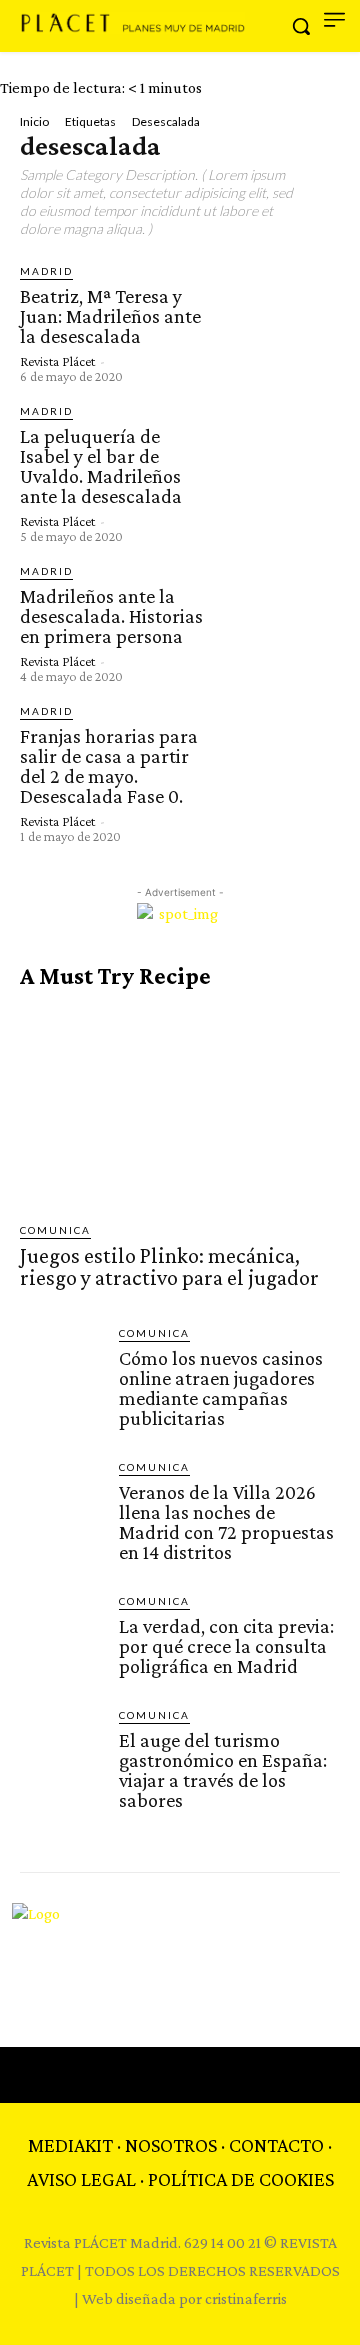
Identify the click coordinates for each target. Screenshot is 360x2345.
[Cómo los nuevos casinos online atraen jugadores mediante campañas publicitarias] (61, 1366)
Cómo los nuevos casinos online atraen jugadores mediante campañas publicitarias (221, 1388)
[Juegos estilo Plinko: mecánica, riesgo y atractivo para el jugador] (180, 1105)
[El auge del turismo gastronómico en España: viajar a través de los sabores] (61, 1748)
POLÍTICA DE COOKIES (241, 2179)
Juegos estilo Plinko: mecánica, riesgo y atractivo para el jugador (169, 1266)
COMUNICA (55, 1230)
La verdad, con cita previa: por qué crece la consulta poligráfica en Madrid (226, 1646)
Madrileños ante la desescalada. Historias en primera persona (111, 616)
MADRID (46, 271)
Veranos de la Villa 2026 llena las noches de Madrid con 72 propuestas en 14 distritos (226, 1522)
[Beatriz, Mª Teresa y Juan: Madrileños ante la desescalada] (279, 322)
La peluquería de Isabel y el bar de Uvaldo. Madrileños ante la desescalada (101, 466)
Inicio (34, 121)
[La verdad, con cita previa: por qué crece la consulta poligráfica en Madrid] (61, 1634)
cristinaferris (246, 2298)
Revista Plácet (57, 361)
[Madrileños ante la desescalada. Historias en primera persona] (279, 623)
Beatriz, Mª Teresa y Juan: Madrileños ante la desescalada (110, 316)
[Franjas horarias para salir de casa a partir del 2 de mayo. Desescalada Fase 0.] (279, 764)
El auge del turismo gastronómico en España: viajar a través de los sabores (223, 1770)
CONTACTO (276, 2145)
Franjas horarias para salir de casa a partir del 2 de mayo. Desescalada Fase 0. (109, 766)
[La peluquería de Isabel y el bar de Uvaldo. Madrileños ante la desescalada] (279, 464)
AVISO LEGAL (81, 2179)
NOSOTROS (171, 2145)
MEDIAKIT (70, 2145)
